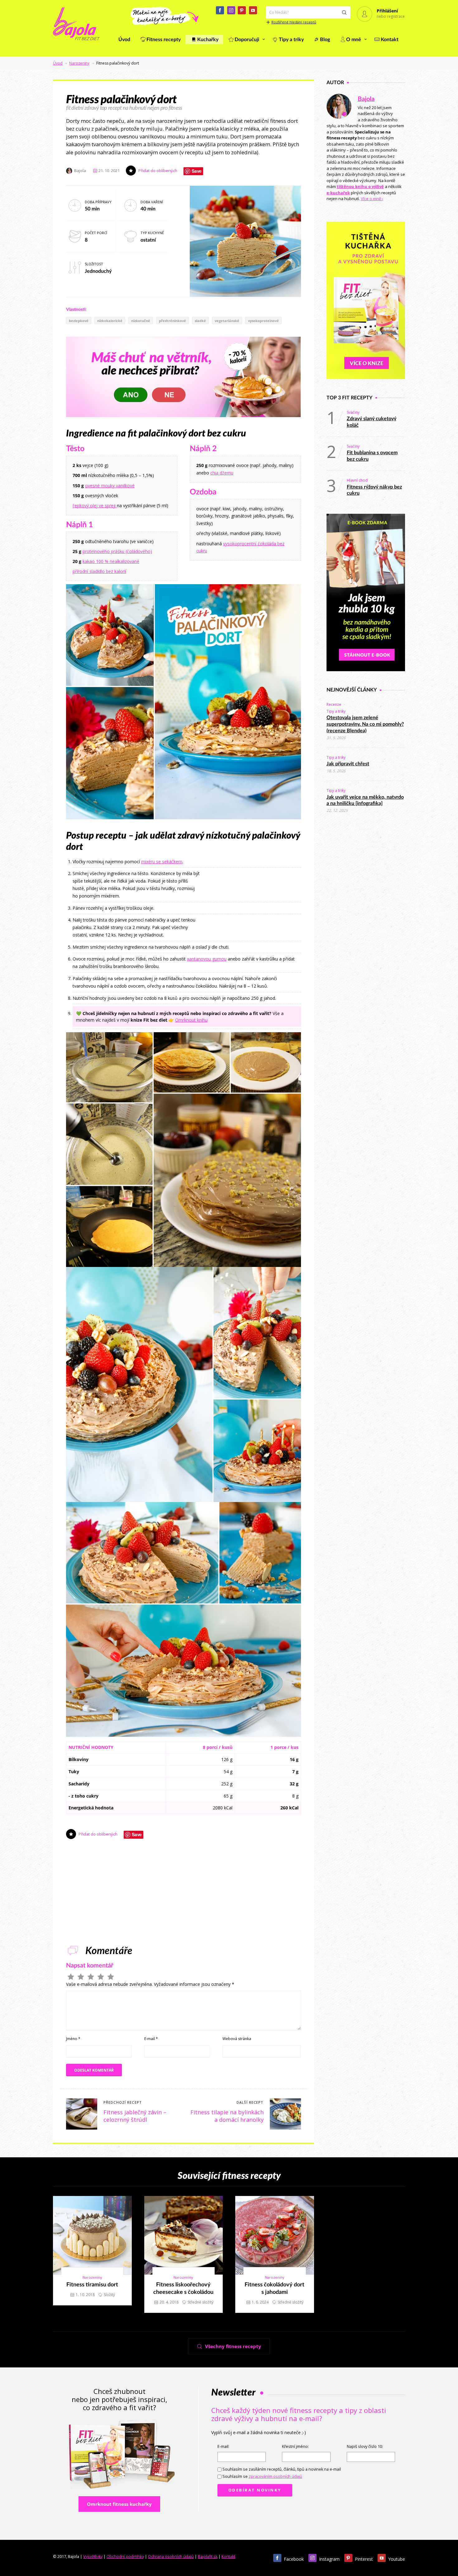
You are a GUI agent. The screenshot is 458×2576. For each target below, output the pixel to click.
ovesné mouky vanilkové (110, 486)
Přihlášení (387, 11)
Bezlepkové (79, 321)
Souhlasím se (262, 2476)
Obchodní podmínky (125, 2557)
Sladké (200, 321)
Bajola (366, 99)
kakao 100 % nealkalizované (111, 561)
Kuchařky (208, 40)
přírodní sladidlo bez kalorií (99, 571)
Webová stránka (237, 2039)
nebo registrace (391, 16)
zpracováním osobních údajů (275, 2476)
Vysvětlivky (93, 2557)
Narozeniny (79, 63)
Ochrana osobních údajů (171, 2557)
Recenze (334, 704)
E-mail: (223, 2446)
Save (197, 171)
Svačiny (353, 412)
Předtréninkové (172, 321)
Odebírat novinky (255, 2490)
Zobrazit (89, 2235)
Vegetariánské (227, 321)
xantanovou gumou (207, 959)
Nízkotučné (141, 321)
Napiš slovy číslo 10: (365, 2446)
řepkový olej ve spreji (95, 506)
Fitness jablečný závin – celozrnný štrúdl (135, 2116)
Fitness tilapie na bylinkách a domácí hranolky (227, 2116)
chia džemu (222, 473)
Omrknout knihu (191, 1020)
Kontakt (390, 40)
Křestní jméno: (295, 2446)
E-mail (151, 2039)
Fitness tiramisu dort (92, 2285)
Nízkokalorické (110, 321)
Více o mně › (372, 199)
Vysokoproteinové (263, 321)
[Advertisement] (254, 895)
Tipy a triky (291, 40)
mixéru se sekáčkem (162, 862)
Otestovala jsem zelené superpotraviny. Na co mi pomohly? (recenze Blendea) (365, 724)
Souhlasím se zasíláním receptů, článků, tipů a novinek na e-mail (282, 2469)
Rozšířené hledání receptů (294, 22)
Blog (325, 40)
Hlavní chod (357, 480)
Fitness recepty (164, 40)
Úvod (124, 40)
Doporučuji (247, 40)
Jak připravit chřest (348, 764)
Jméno (73, 2039)
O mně (354, 40)
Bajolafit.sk (208, 2557)
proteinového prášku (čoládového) (117, 551)
